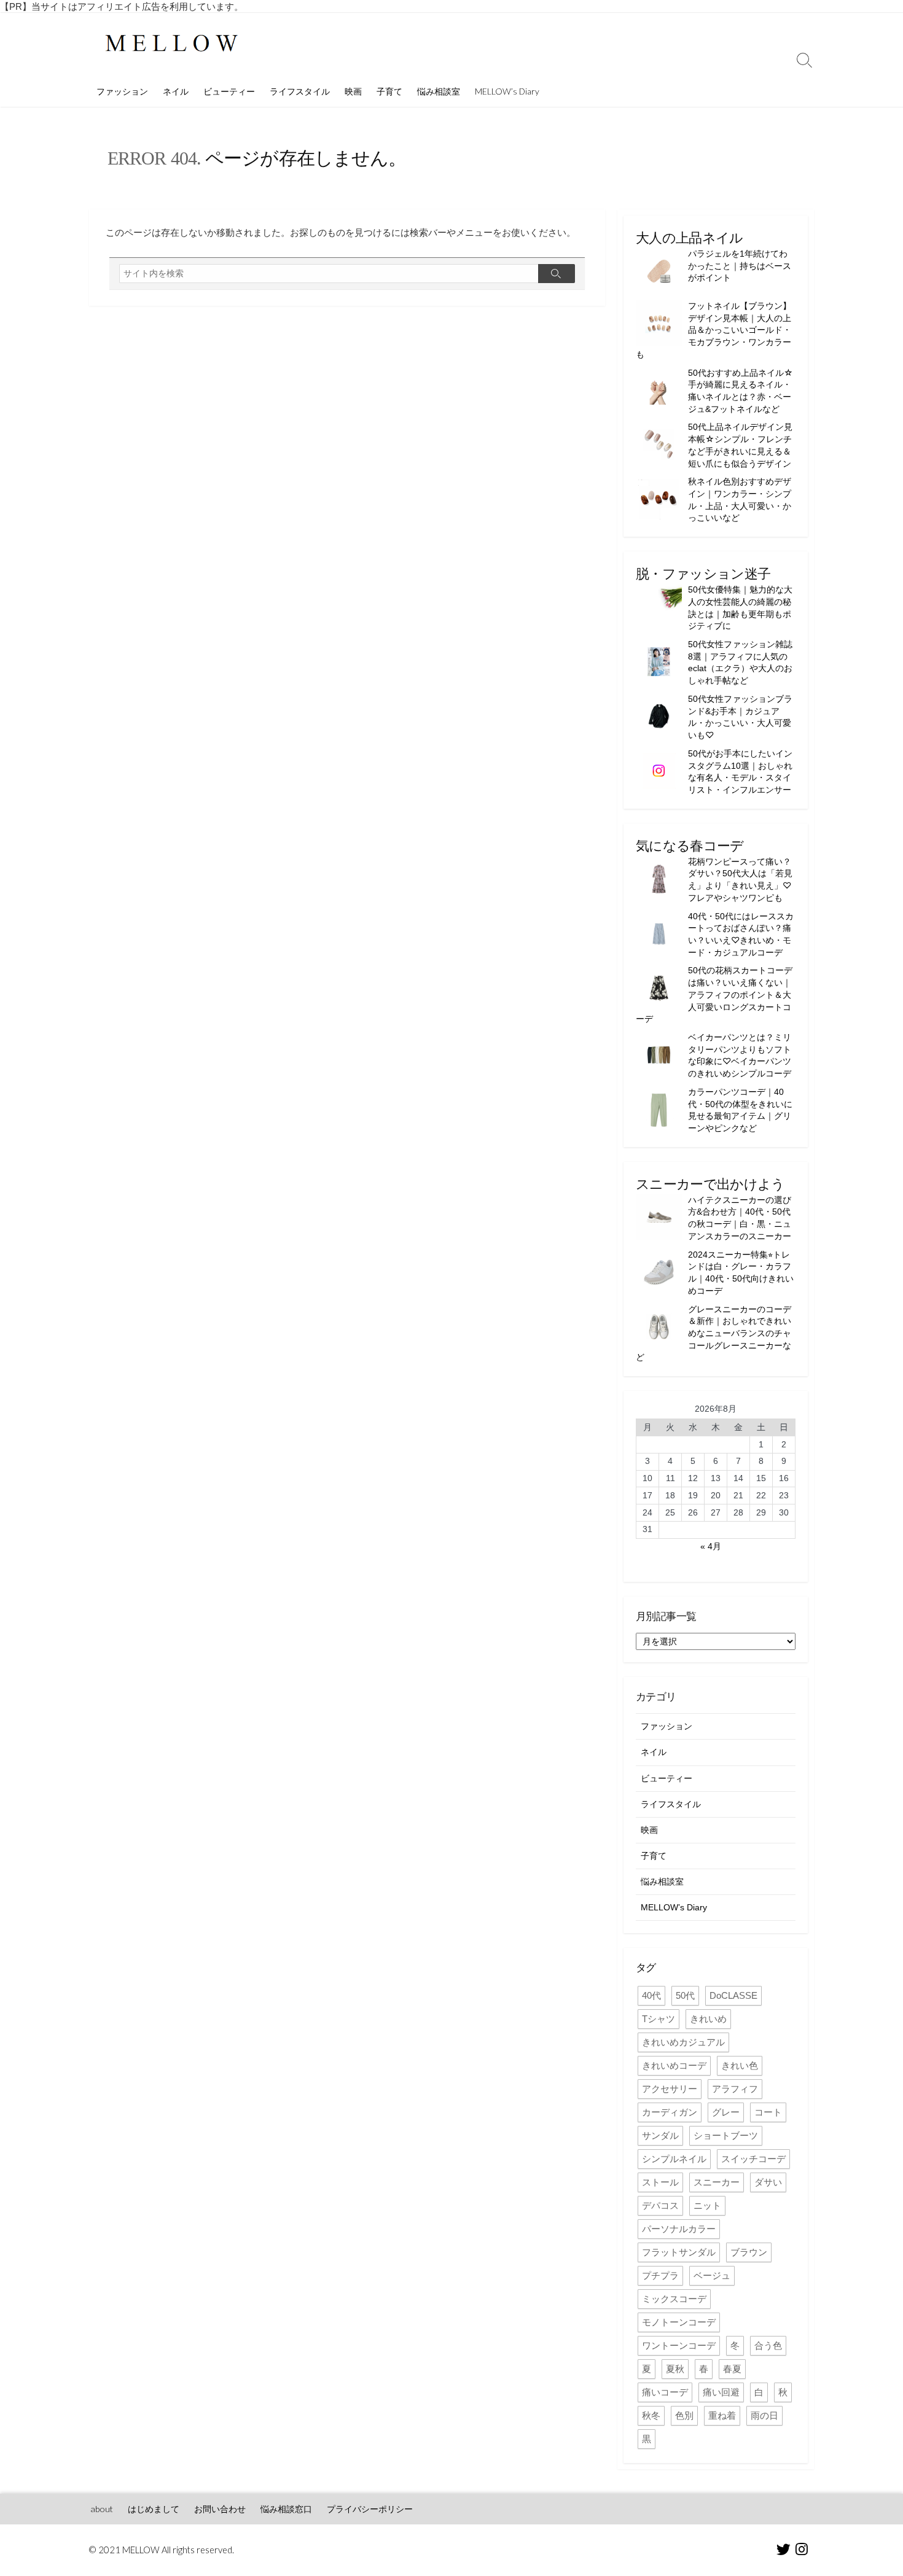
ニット (707, 2205)
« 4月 (711, 1546)
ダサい (768, 2182)
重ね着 (722, 2415)
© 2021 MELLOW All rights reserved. (162, 2550)
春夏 (732, 2369)
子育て (389, 91)
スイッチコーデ (753, 2159)
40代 (651, 1995)
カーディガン (670, 2112)
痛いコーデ (665, 2392)
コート (768, 2112)
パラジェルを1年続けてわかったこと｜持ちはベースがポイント (740, 266)
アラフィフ (735, 2089)
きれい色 (740, 2065)
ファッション (122, 91)
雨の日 (764, 2415)
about (102, 2509)
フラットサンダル (679, 2252)
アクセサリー (670, 2089)
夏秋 (675, 2369)
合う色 (768, 2345)
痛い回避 (721, 2392)
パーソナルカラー (679, 2229)
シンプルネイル (674, 2159)
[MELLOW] (172, 45)
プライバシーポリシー (370, 2509)
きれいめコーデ (674, 2065)
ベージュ (712, 2275)
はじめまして (154, 2509)
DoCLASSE (733, 1995)
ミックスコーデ (674, 2299)
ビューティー (229, 91)
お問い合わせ (220, 2509)
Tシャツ (659, 2019)
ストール (660, 2182)
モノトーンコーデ (679, 2322)
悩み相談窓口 (286, 2509)
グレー (726, 2112)
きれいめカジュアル (683, 2042)
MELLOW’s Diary (507, 91)
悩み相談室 (439, 91)
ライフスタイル (300, 91)
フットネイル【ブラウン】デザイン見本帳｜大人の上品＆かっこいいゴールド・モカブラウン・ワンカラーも (713, 330)
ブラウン (749, 2252)
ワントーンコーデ (679, 2345)
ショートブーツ (726, 2135)
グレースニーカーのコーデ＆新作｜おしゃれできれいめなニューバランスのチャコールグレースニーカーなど (713, 1333)
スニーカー (717, 2182)
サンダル (660, 2135)
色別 (684, 2415)
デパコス (660, 2205)
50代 (685, 1995)
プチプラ (660, 2275)
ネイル (176, 91)
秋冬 (651, 2415)
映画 (353, 91)
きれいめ (708, 2019)
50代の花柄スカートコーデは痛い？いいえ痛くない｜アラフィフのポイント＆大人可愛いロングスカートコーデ (714, 994)
